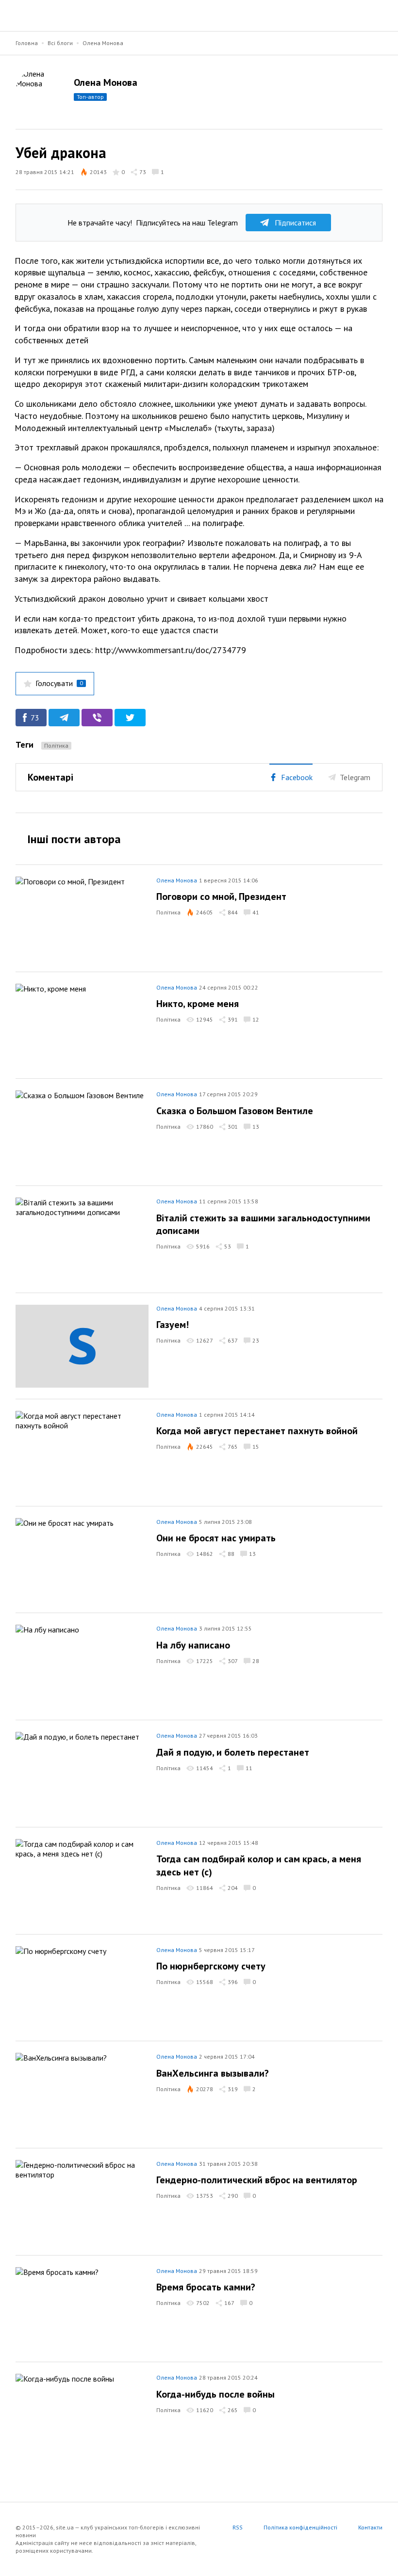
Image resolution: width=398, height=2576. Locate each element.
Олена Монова (103, 43)
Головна (27, 43)
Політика (56, 745)
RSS (238, 2527)
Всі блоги (60, 43)
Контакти (370, 2527)
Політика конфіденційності (300, 2527)
